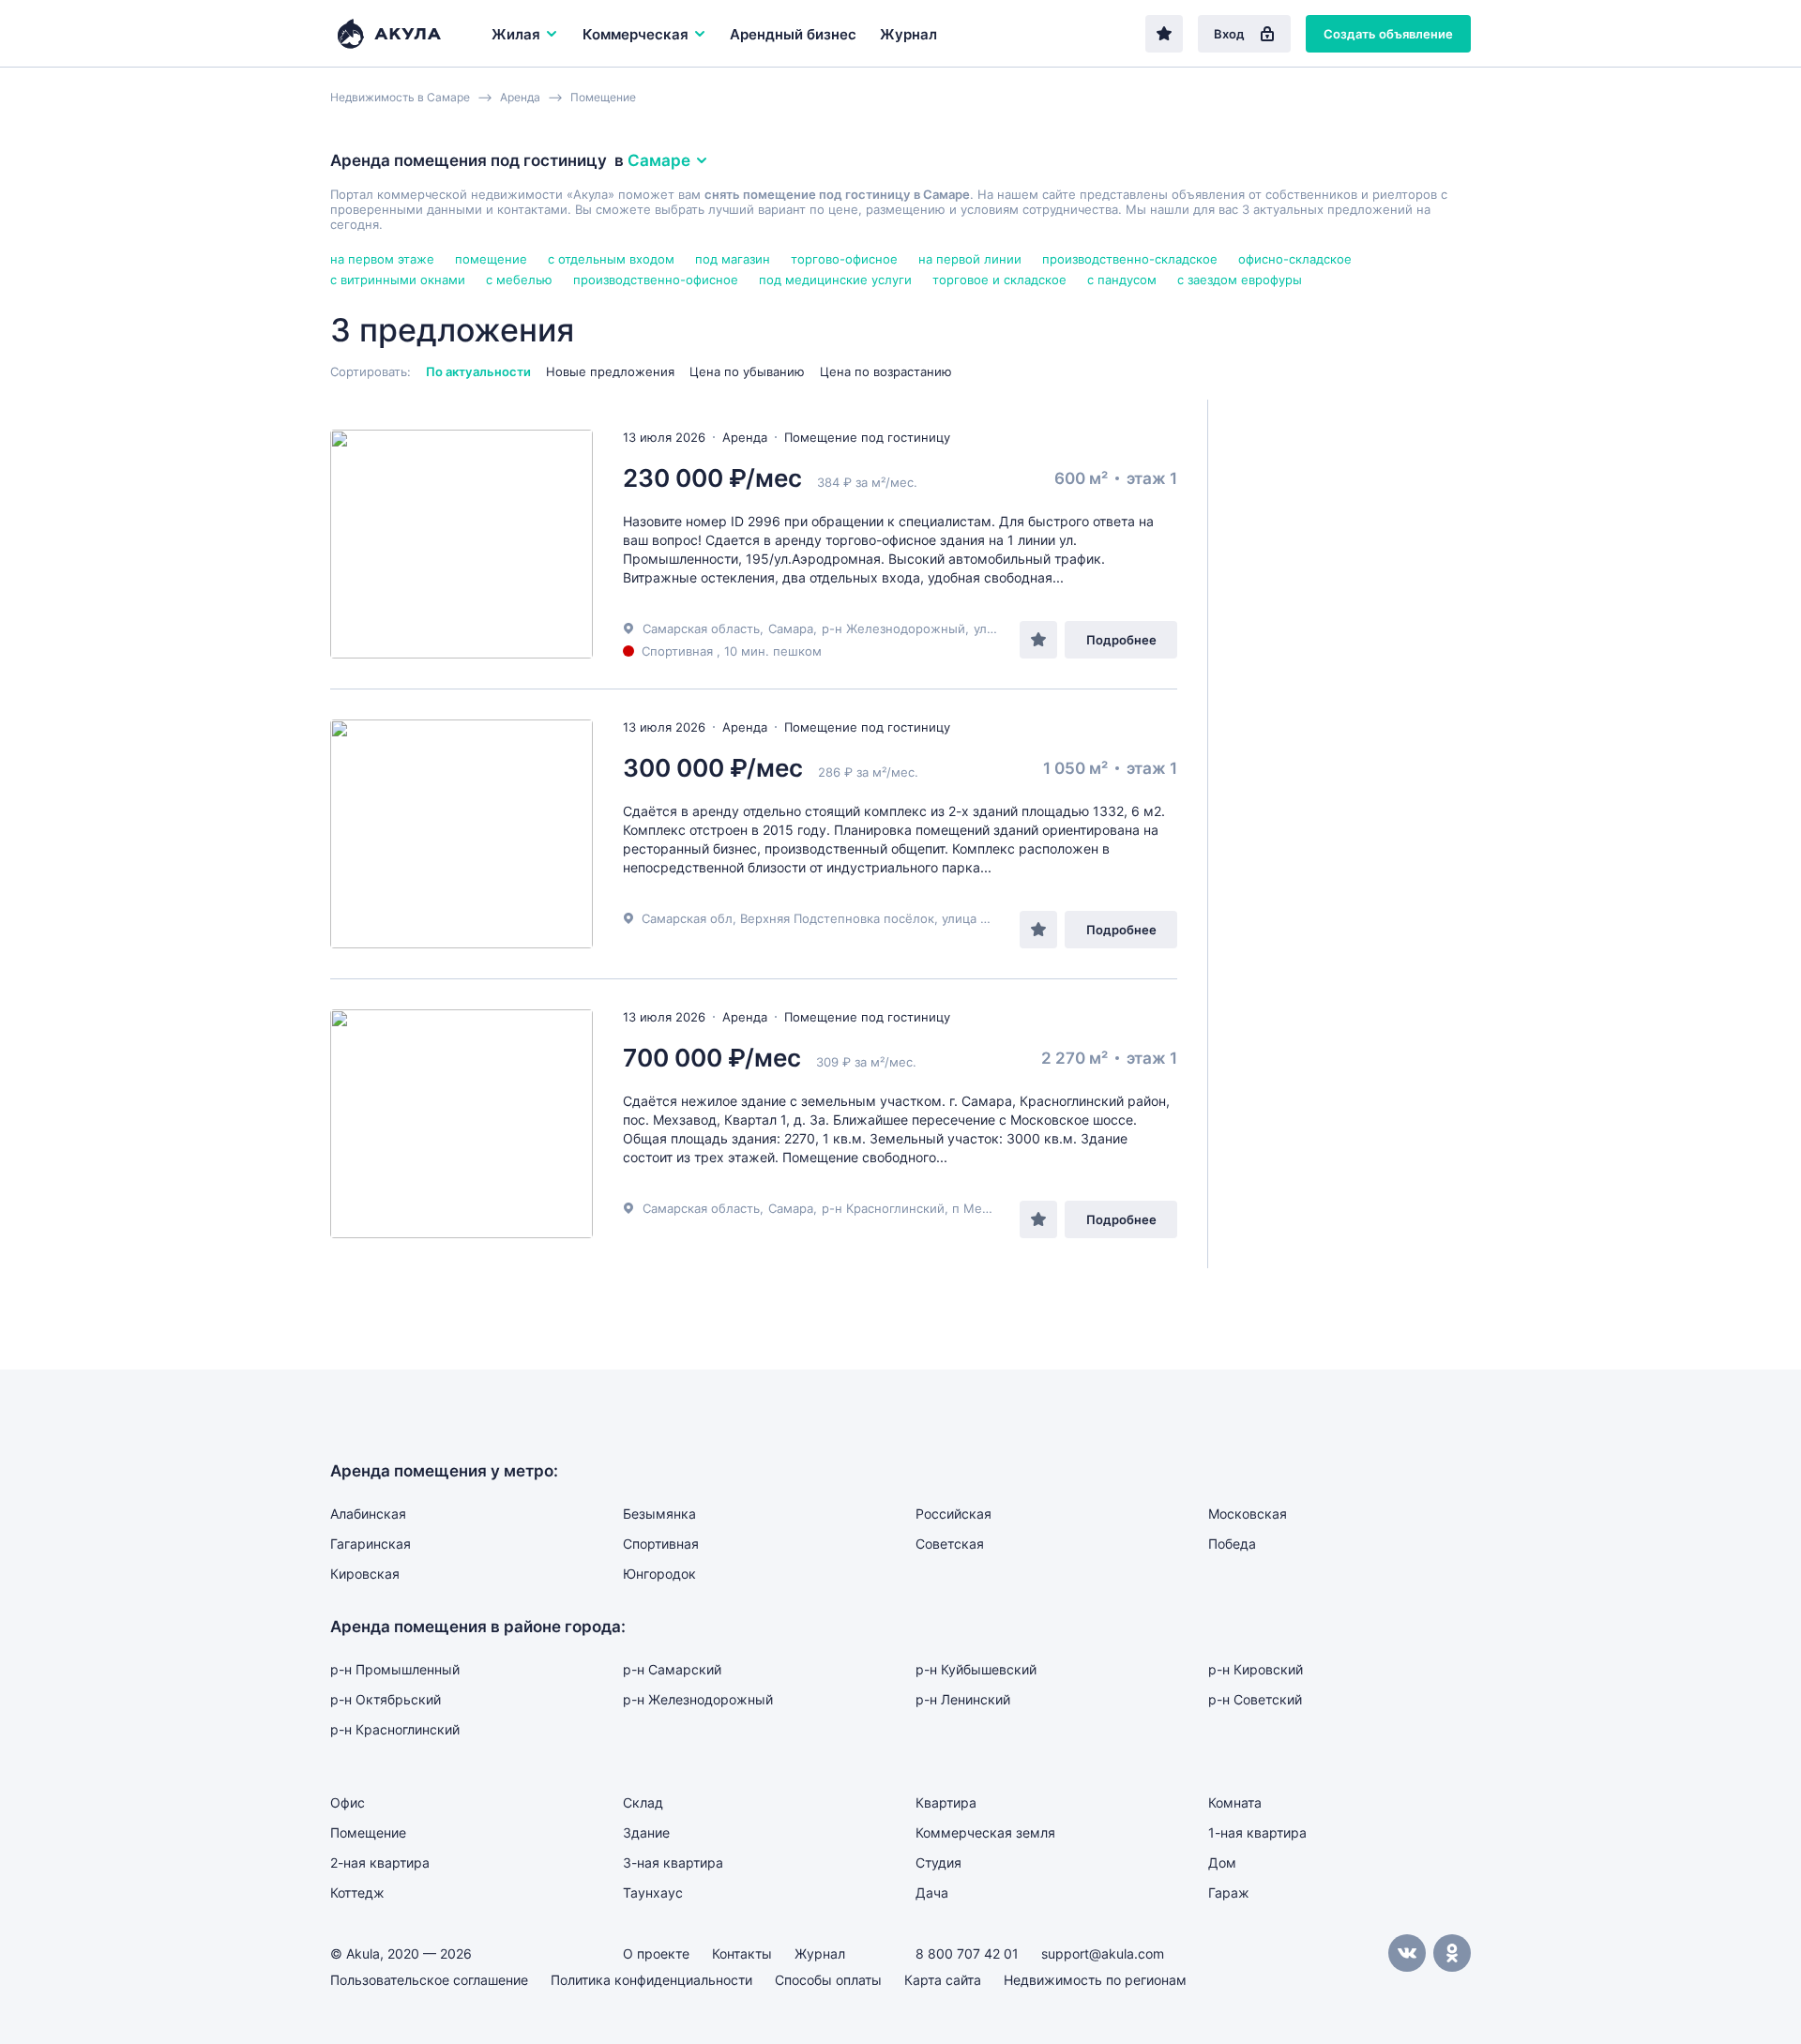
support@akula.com (1103, 1953)
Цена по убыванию (747, 371)
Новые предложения (610, 371)
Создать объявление (1388, 34)
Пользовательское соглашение (429, 1980)
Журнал (908, 34)
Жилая (516, 34)
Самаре (659, 160)
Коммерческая (636, 34)
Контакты (742, 1953)
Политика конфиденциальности (651, 1980)
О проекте (656, 1953)
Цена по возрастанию (886, 371)
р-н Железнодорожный (893, 628)
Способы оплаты (828, 1980)
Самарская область (701, 628)
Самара (791, 628)
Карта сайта (943, 1980)
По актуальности (478, 371)
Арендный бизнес (793, 34)
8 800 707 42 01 (967, 1953)
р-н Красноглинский (883, 1208)
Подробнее (1121, 640)
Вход (1229, 34)
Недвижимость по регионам (1095, 1980)
